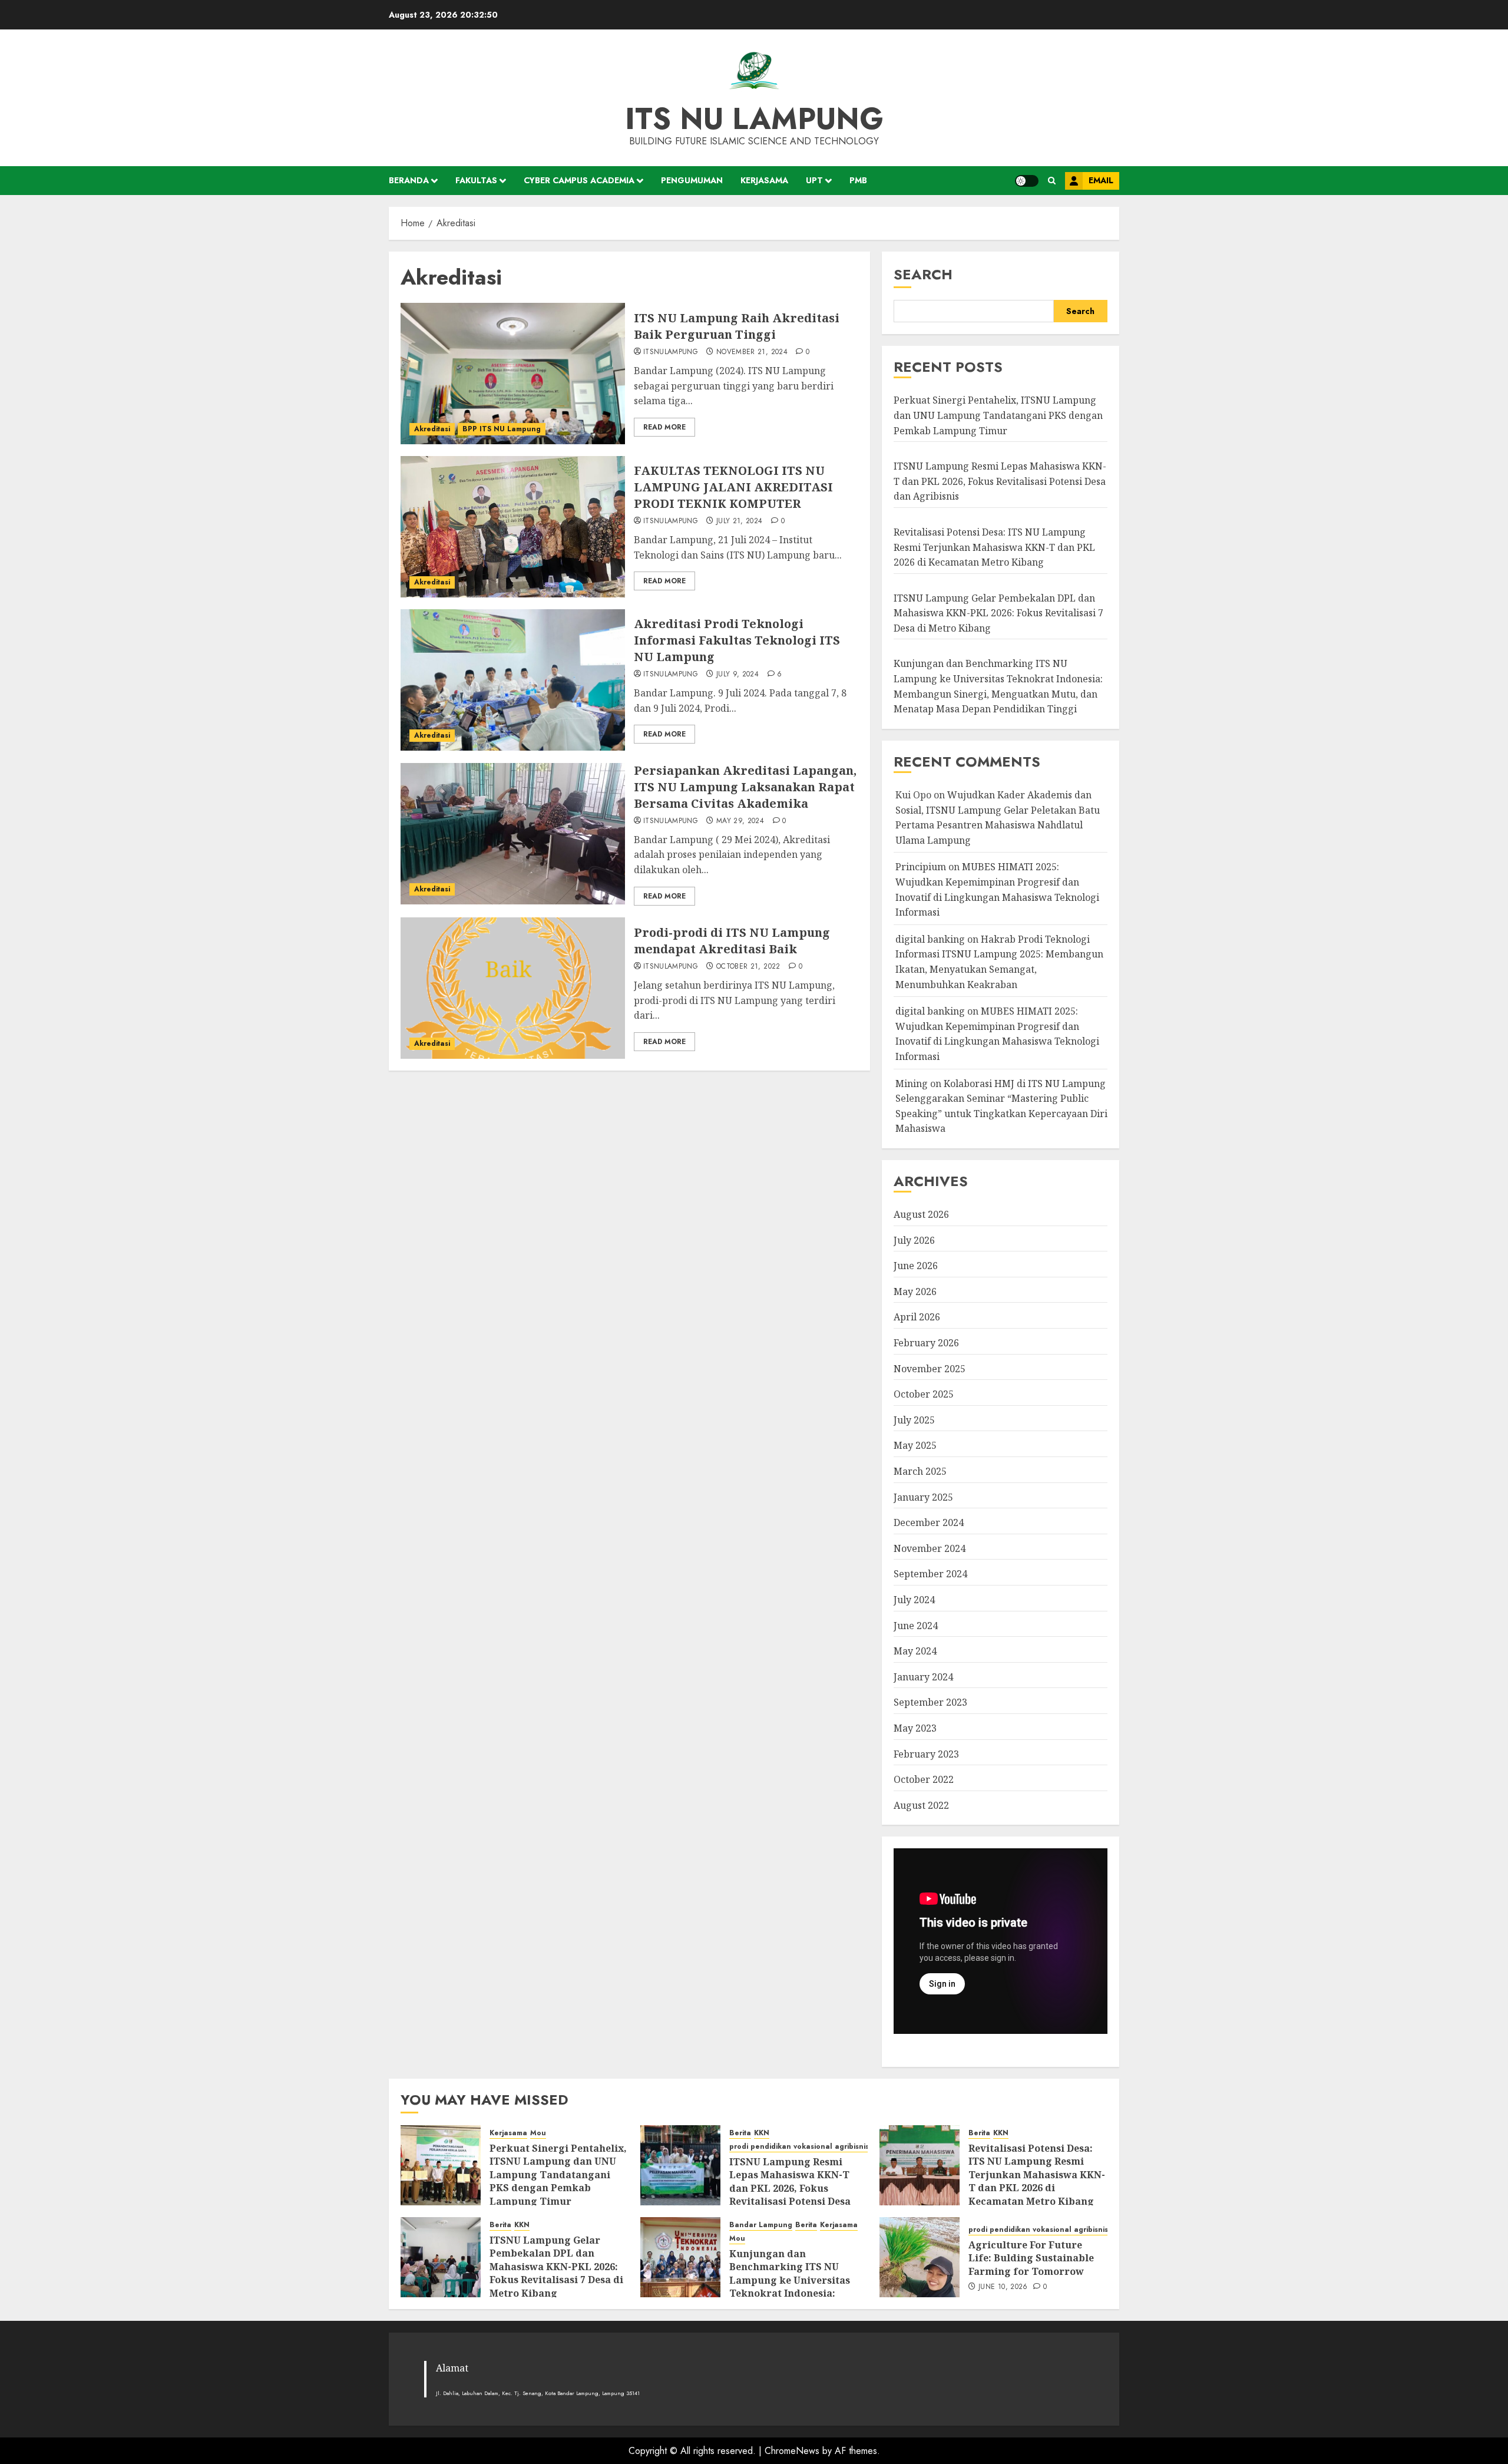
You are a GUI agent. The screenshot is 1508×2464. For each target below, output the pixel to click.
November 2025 (930, 1369)
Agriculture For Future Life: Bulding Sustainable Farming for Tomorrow (1031, 2258)
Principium (921, 867)
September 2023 (930, 1702)
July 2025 (914, 1420)
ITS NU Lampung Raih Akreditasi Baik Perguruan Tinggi (737, 326)
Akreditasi (432, 429)
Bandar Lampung (761, 2225)
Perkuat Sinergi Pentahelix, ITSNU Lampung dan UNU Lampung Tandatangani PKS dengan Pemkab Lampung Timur (998, 415)
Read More (664, 427)
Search (923, 274)
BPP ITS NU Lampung (502, 429)
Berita (740, 2133)
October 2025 (924, 1394)
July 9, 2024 (738, 675)
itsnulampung (671, 352)
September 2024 (930, 1574)
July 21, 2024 (740, 521)
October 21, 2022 (748, 967)
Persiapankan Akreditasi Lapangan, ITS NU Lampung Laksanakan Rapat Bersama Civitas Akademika (745, 787)
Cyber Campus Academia (579, 180)
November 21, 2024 (752, 352)
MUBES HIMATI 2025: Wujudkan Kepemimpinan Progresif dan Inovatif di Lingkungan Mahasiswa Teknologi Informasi (997, 1034)
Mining (912, 1084)
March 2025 (920, 1471)
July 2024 (914, 1600)
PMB (858, 180)
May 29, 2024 (740, 821)
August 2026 (921, 1214)
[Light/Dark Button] (1027, 181)
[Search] (1052, 181)
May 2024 (915, 1651)
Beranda (409, 180)
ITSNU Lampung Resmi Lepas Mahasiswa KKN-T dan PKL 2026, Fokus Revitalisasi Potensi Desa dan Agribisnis (1000, 481)
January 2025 (923, 1497)
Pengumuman (692, 180)
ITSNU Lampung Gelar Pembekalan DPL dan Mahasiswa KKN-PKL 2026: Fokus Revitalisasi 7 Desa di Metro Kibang (998, 613)
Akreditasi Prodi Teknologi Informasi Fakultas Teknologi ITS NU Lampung (737, 640)
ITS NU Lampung (754, 119)
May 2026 (915, 1292)
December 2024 (929, 1522)
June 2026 (916, 1266)
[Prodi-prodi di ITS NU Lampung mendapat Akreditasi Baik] (513, 988)
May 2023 (915, 1728)
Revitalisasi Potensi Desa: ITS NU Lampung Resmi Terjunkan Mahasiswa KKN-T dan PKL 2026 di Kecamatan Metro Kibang (994, 547)
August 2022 (921, 1805)
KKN (762, 2133)
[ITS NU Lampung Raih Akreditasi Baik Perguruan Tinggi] (513, 374)
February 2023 (926, 1754)
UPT (814, 180)
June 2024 (916, 1626)
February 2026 (926, 1343)
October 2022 (924, 1779)
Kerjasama (764, 180)
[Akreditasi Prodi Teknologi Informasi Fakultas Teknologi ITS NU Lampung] (513, 680)
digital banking (930, 939)
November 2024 (930, 1548)
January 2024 (923, 1677)
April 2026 (917, 1317)
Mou (538, 2133)
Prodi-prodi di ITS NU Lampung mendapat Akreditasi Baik (732, 941)
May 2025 (915, 1445)
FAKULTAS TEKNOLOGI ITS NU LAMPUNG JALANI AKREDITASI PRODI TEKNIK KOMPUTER (733, 487)
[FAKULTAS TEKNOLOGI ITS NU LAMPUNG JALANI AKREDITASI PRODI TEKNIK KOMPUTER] (513, 527)
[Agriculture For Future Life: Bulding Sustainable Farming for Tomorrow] (920, 2257)
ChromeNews (792, 2451)
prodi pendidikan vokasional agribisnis (799, 2147)
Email (1101, 180)
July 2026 (914, 1240)
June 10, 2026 (1003, 2287)
